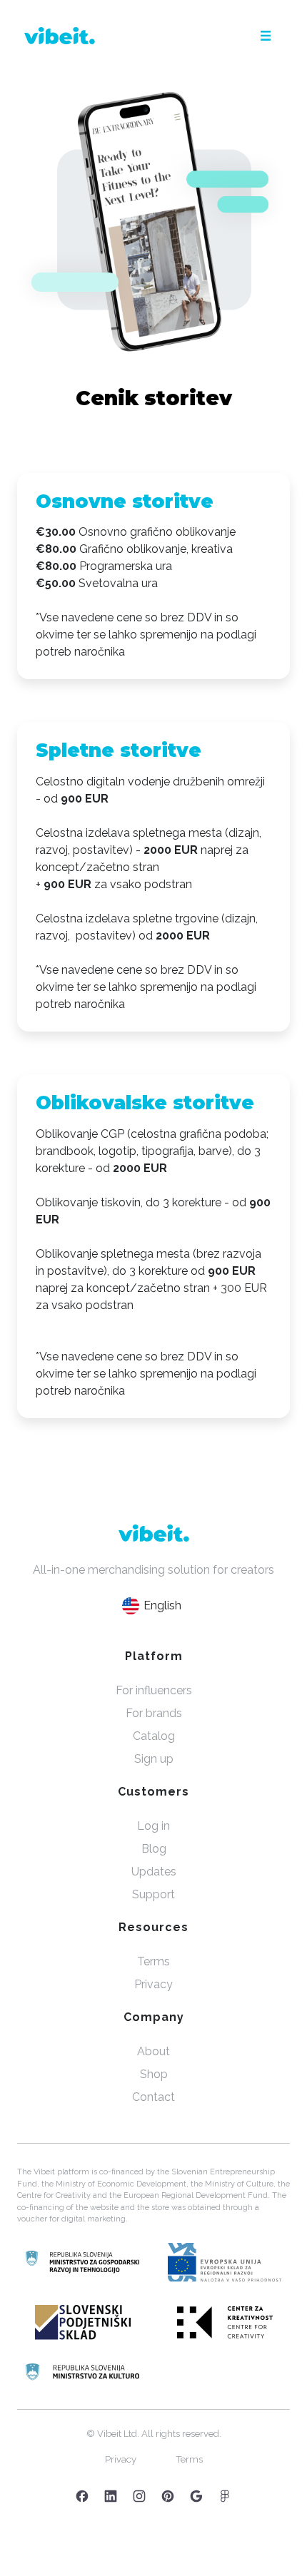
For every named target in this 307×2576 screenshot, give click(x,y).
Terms (153, 1961)
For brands (154, 1713)
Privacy (153, 1984)
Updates (154, 1872)
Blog (154, 1849)
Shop (154, 2074)
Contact (153, 2097)
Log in (153, 1826)
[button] (266, 36)
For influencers (154, 1690)
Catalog (154, 1736)
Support (153, 1894)
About (153, 2051)
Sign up (154, 1759)
